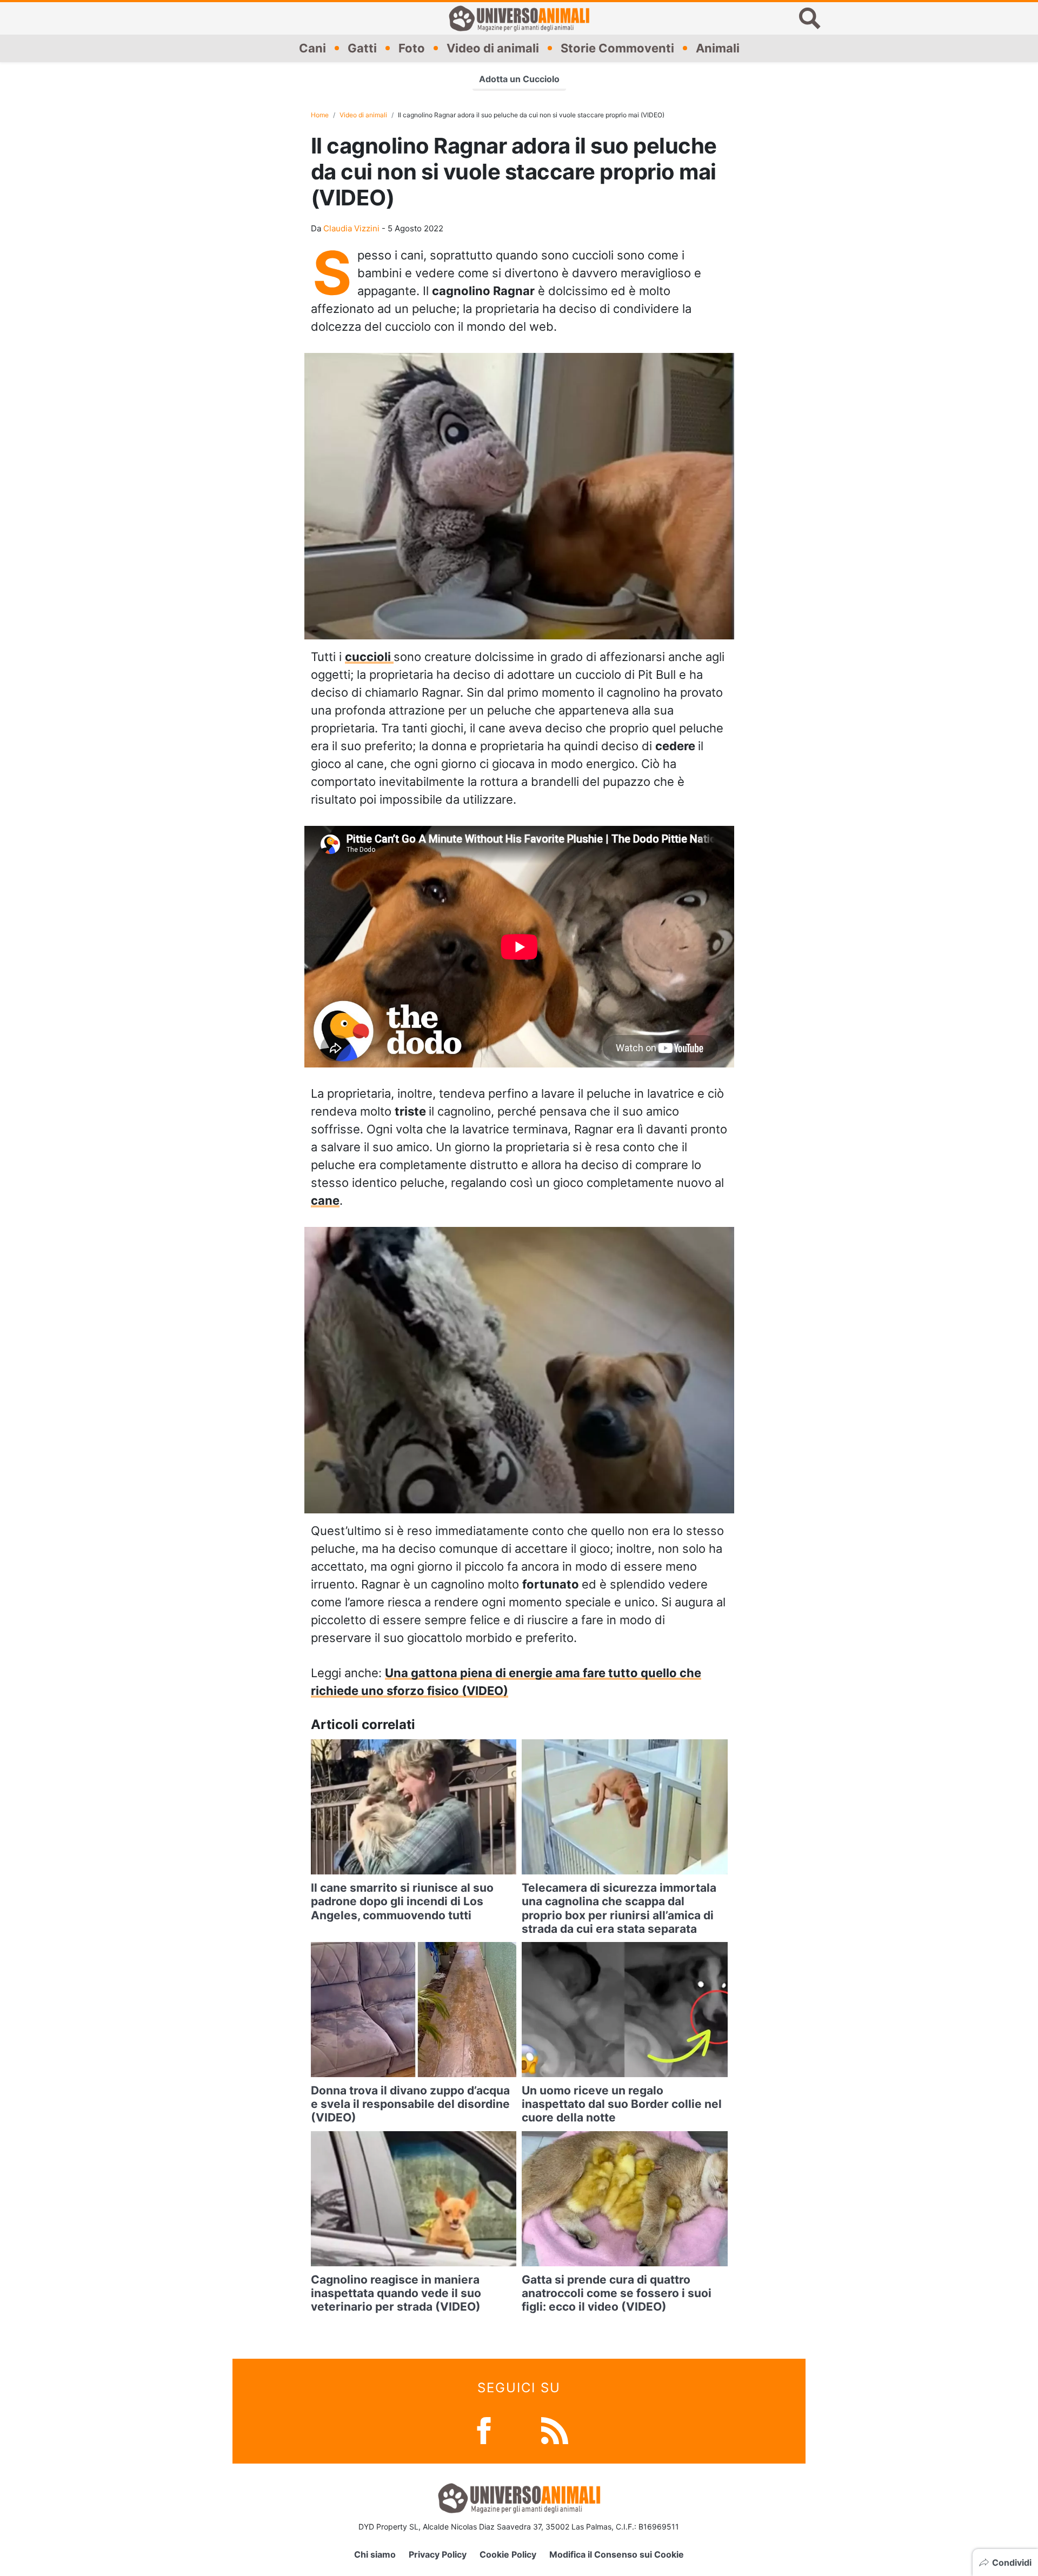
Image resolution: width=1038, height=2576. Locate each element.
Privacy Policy (438, 2554)
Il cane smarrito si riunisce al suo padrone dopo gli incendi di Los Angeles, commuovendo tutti (402, 1901)
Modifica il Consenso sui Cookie (617, 2554)
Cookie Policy (508, 2554)
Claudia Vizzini (351, 228)
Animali (718, 48)
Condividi (1012, 2562)
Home (320, 115)
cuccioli (369, 657)
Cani (312, 48)
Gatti (362, 48)
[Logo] (519, 18)
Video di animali (493, 48)
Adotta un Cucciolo (519, 79)
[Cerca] (810, 18)
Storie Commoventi (617, 48)
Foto (412, 48)
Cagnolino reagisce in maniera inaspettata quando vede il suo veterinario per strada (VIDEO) (396, 2293)
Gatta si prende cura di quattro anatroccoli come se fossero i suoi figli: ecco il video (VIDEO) (617, 2293)
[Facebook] (484, 2430)
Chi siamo (375, 2554)
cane (325, 1200)
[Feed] (555, 2430)
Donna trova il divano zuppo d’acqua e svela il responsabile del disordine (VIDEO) (410, 2104)
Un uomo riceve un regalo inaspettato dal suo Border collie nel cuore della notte (622, 2104)
